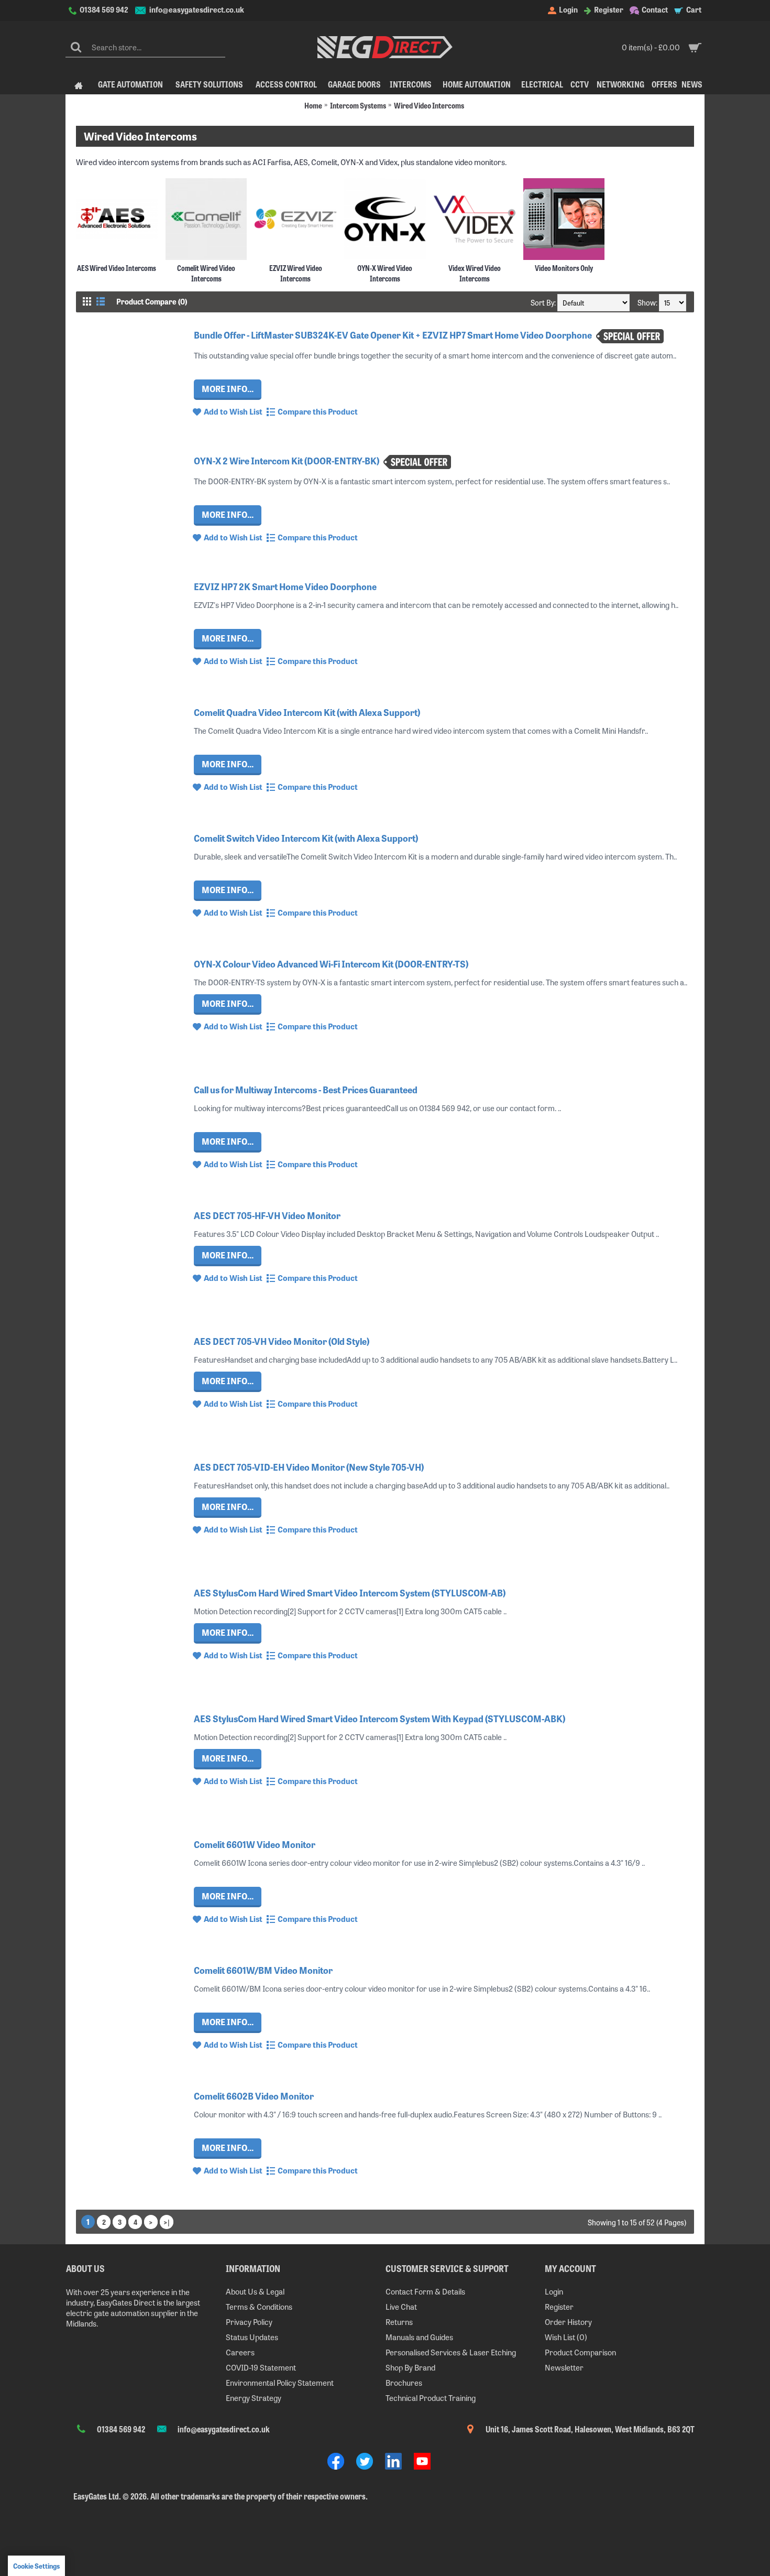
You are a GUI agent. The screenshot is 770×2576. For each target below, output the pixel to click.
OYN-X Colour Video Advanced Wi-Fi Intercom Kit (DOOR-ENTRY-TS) (331, 964)
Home (313, 105)
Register (559, 2306)
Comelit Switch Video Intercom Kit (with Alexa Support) (306, 838)
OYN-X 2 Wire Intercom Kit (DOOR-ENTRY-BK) (287, 460)
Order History (568, 2322)
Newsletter (564, 2367)
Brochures (404, 2382)
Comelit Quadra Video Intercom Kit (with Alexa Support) (307, 712)
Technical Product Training (431, 2398)
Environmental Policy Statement (280, 2382)
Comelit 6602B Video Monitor (254, 2096)
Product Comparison (580, 2352)
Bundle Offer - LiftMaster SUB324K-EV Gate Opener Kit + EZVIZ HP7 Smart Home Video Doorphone (394, 335)
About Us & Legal (255, 2291)
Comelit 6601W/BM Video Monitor (263, 1970)
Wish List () (566, 2337)
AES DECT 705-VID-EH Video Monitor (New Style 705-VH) (309, 1467)
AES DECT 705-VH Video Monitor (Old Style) (282, 1341)
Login (554, 2291)
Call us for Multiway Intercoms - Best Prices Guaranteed (306, 1089)
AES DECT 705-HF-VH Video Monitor (267, 1215)
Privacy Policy (249, 2322)
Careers (240, 2352)
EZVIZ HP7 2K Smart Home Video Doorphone (285, 586)
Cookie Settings (36, 2566)
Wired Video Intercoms (429, 105)
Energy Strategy (254, 2398)
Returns (399, 2322)
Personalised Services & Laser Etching (451, 2352)
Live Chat (401, 2306)
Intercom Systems (358, 105)
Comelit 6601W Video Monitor (255, 1844)
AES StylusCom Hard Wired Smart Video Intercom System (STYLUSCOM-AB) (350, 1593)
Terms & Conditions (259, 2306)
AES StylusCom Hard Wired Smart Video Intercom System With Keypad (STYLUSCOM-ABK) (379, 1718)
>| (167, 2222)
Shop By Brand (410, 2367)
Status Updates (252, 2337)
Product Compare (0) (152, 301)
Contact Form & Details (425, 2291)
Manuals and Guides (419, 2337)
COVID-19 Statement (261, 2367)
